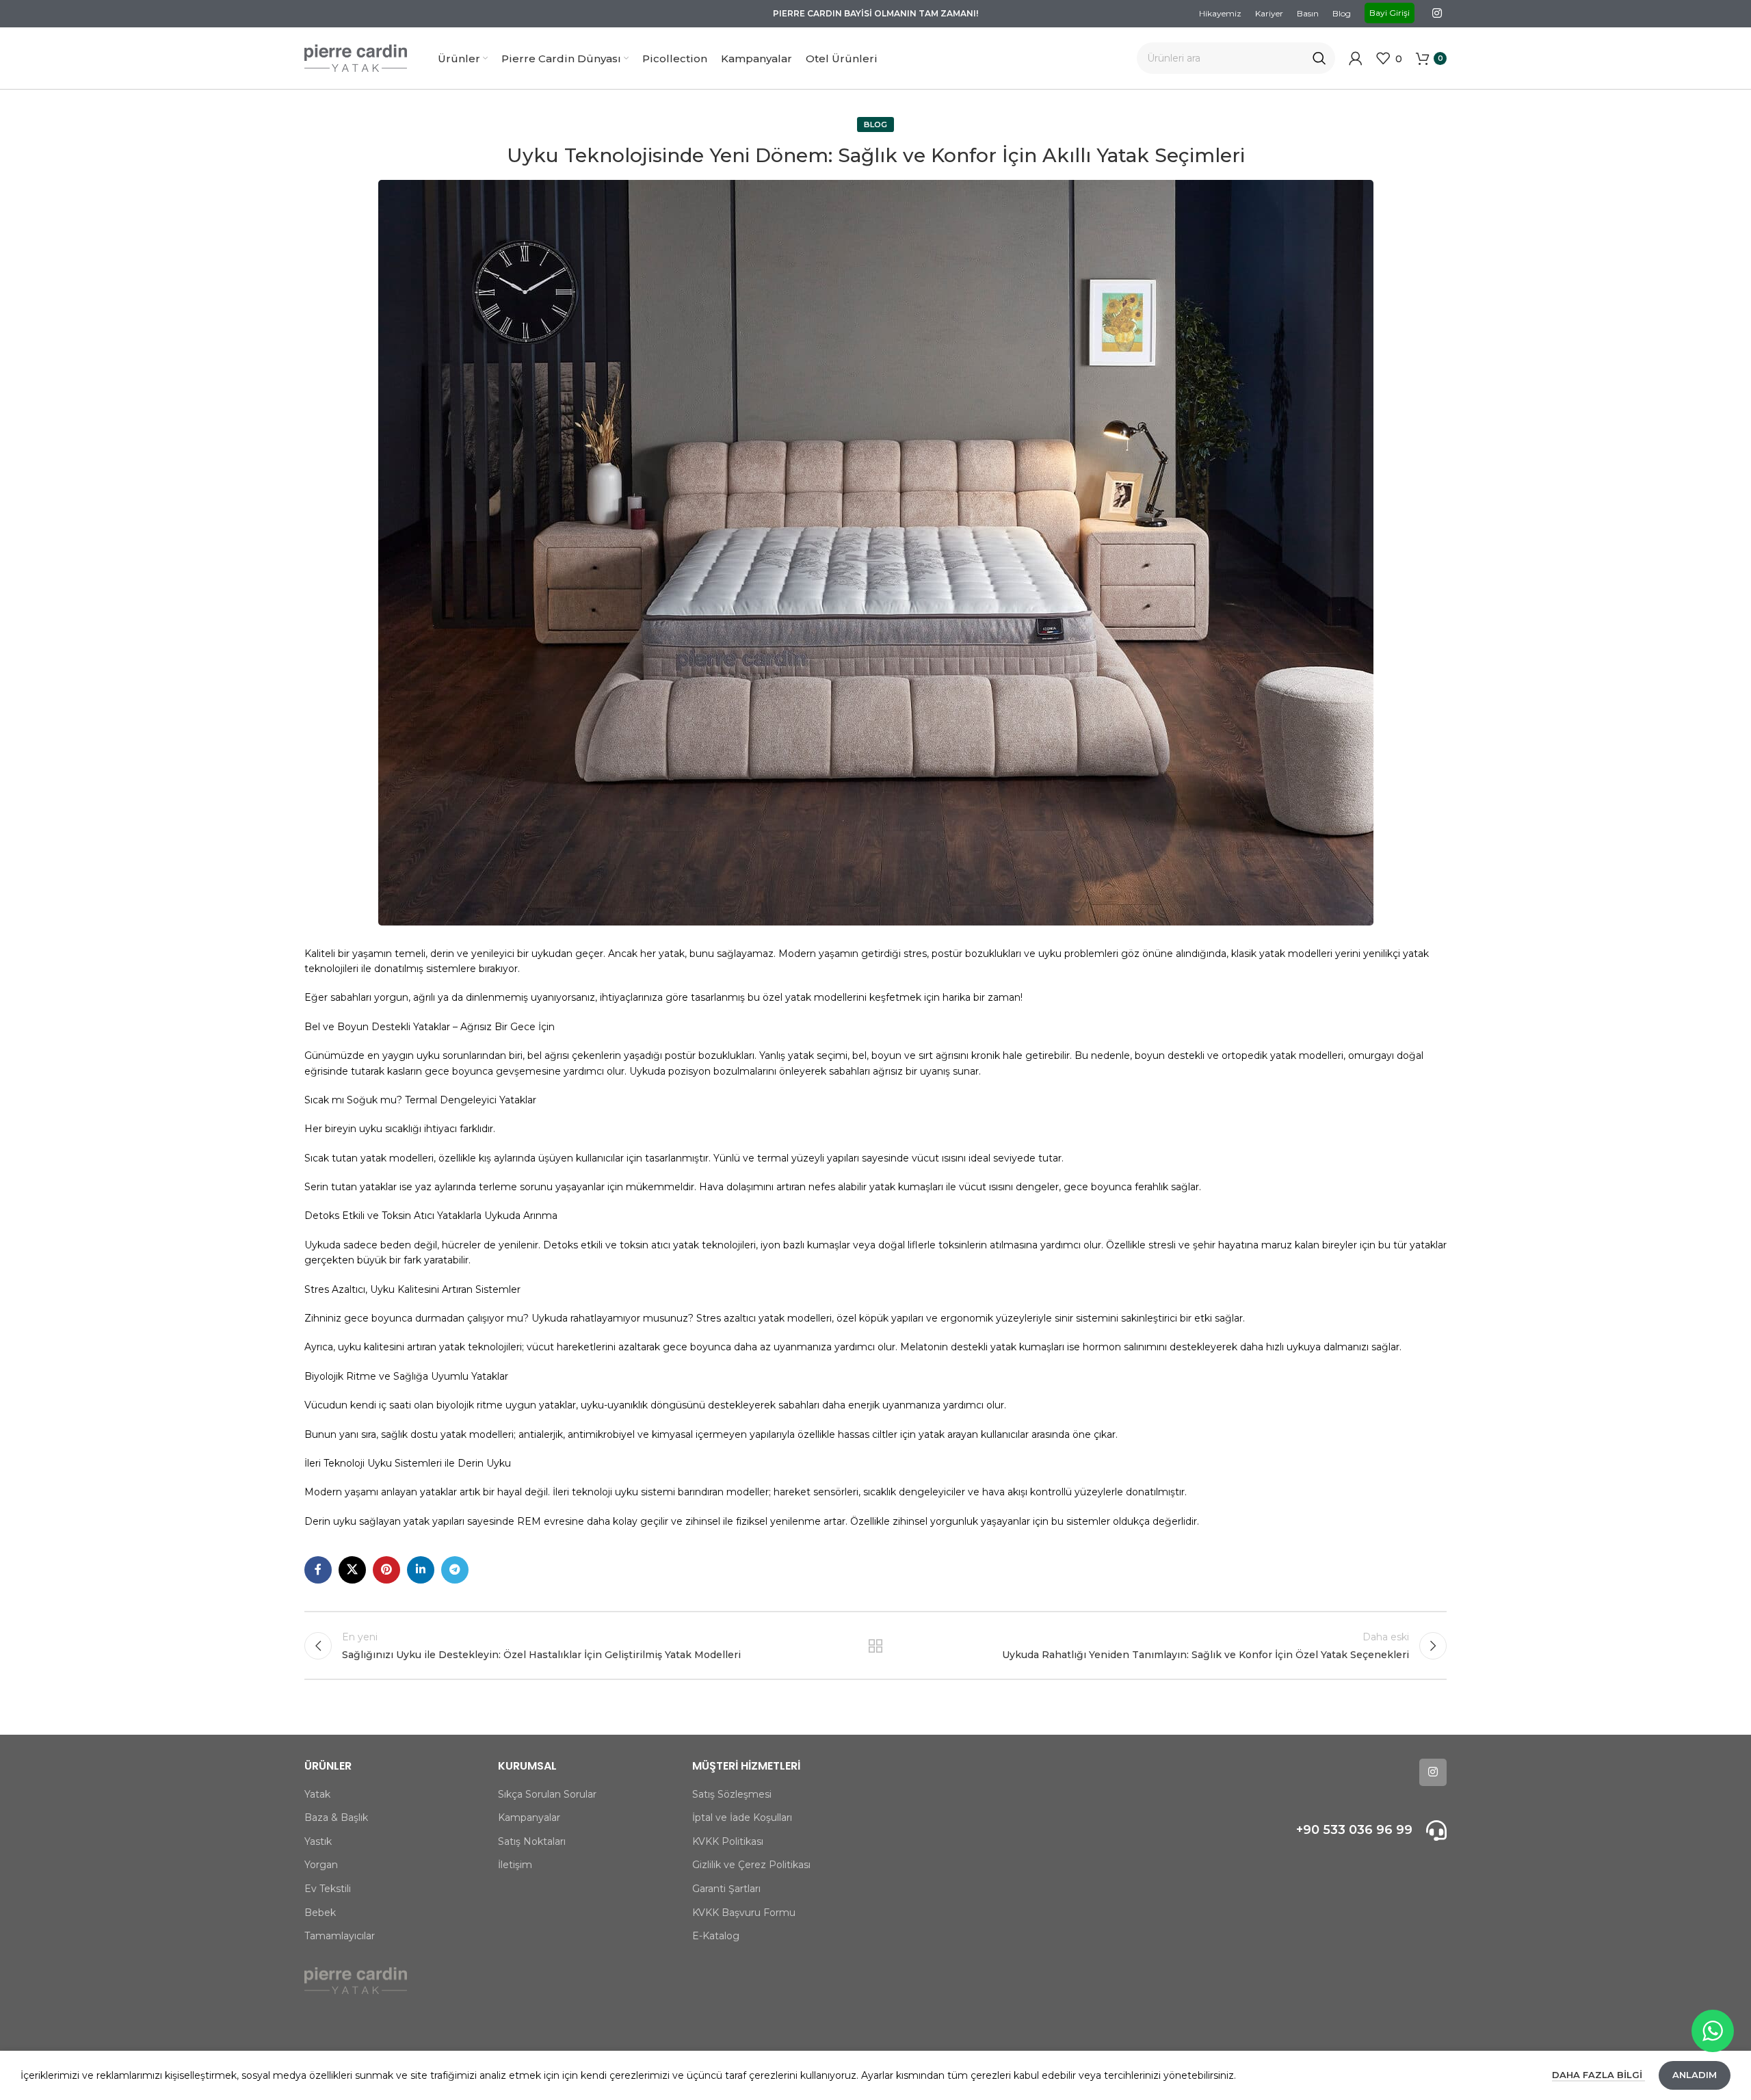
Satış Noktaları (532, 1841)
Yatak (317, 1794)
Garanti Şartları (726, 1889)
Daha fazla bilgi (1598, 2075)
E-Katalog (716, 1936)
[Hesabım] (1356, 58)
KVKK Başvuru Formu (744, 1913)
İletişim (515, 1865)
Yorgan (321, 1865)
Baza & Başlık (336, 1817)
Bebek (320, 1913)
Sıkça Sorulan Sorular (547, 1794)
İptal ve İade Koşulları (742, 1817)
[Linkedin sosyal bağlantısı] (421, 1570)
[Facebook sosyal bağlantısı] (318, 1570)
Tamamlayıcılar (340, 1936)
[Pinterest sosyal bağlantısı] (386, 1570)
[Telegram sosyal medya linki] (455, 1570)
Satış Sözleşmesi (732, 1794)
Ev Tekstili (328, 1889)
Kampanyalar (529, 1817)
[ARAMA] (1319, 58)
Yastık (318, 1841)
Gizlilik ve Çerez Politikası (751, 1865)
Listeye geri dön (875, 1646)
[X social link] (352, 1570)
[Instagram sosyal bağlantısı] (1437, 13)
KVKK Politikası (728, 1841)
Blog (875, 124)
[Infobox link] (1312, 1830)
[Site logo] (356, 57)
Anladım (1695, 2075)
